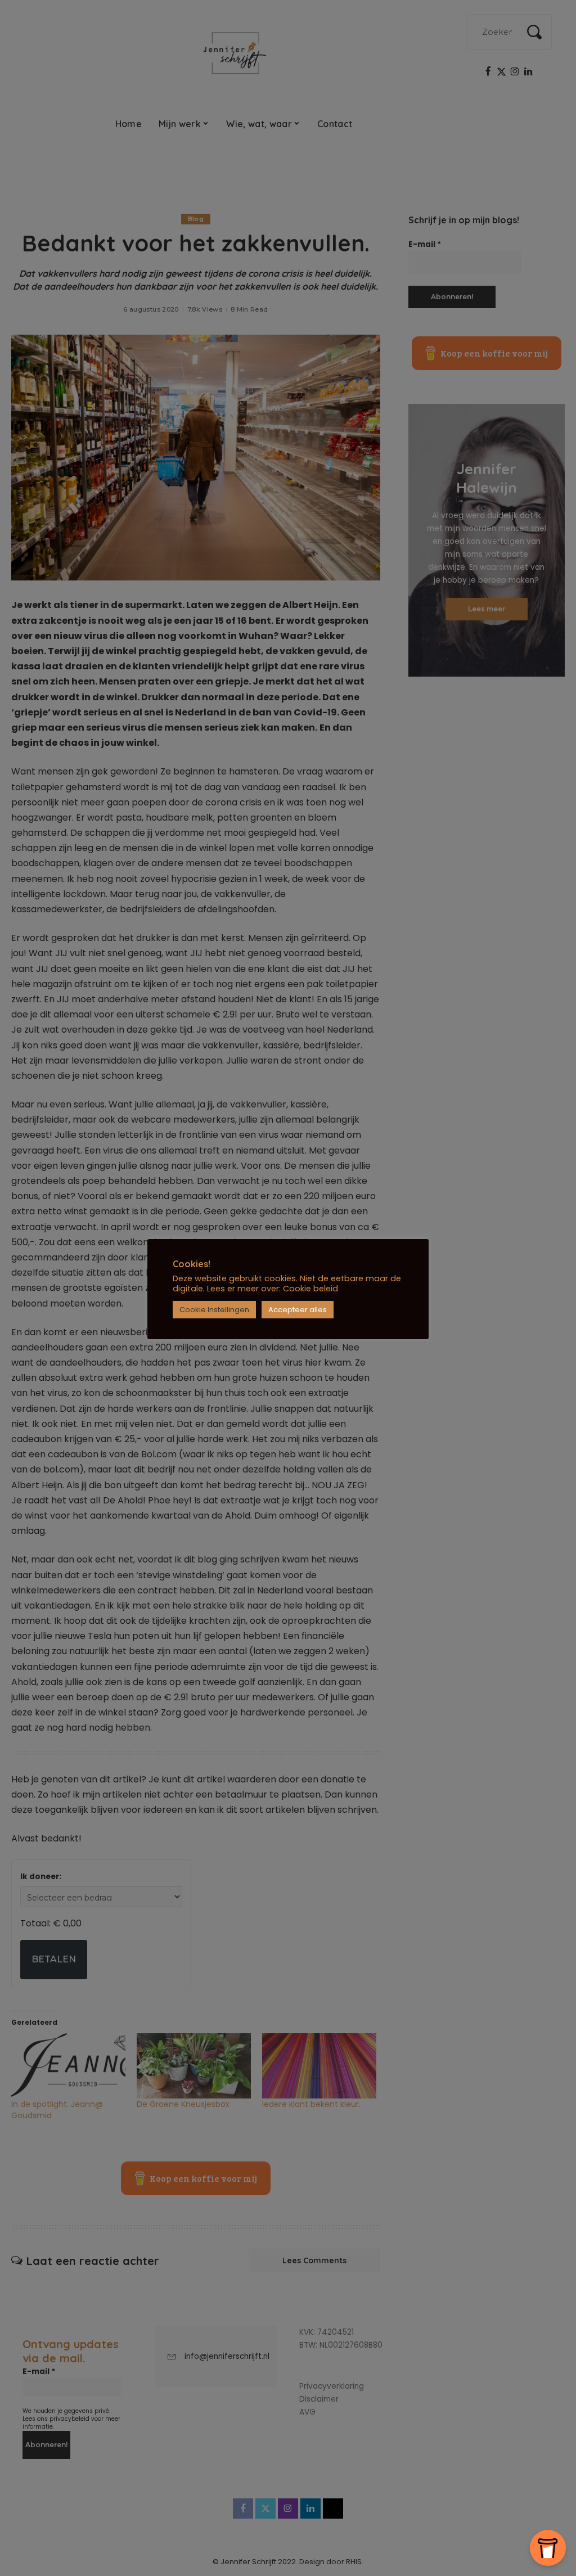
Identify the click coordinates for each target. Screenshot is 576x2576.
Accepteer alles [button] (298, 1310)
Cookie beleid (310, 1289)
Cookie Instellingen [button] (214, 1310)
